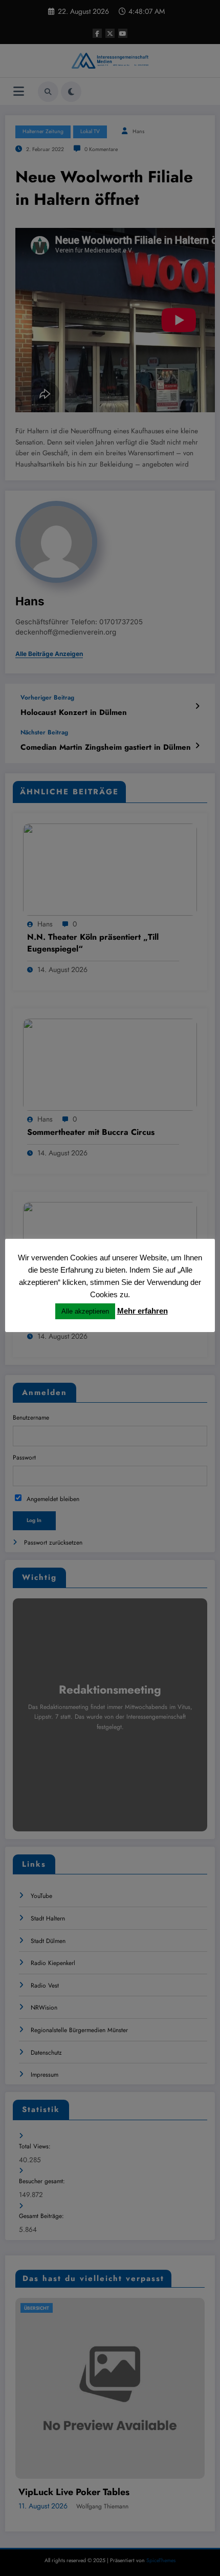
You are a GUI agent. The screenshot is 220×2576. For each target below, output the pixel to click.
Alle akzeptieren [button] (85, 1311)
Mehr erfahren (142, 1311)
